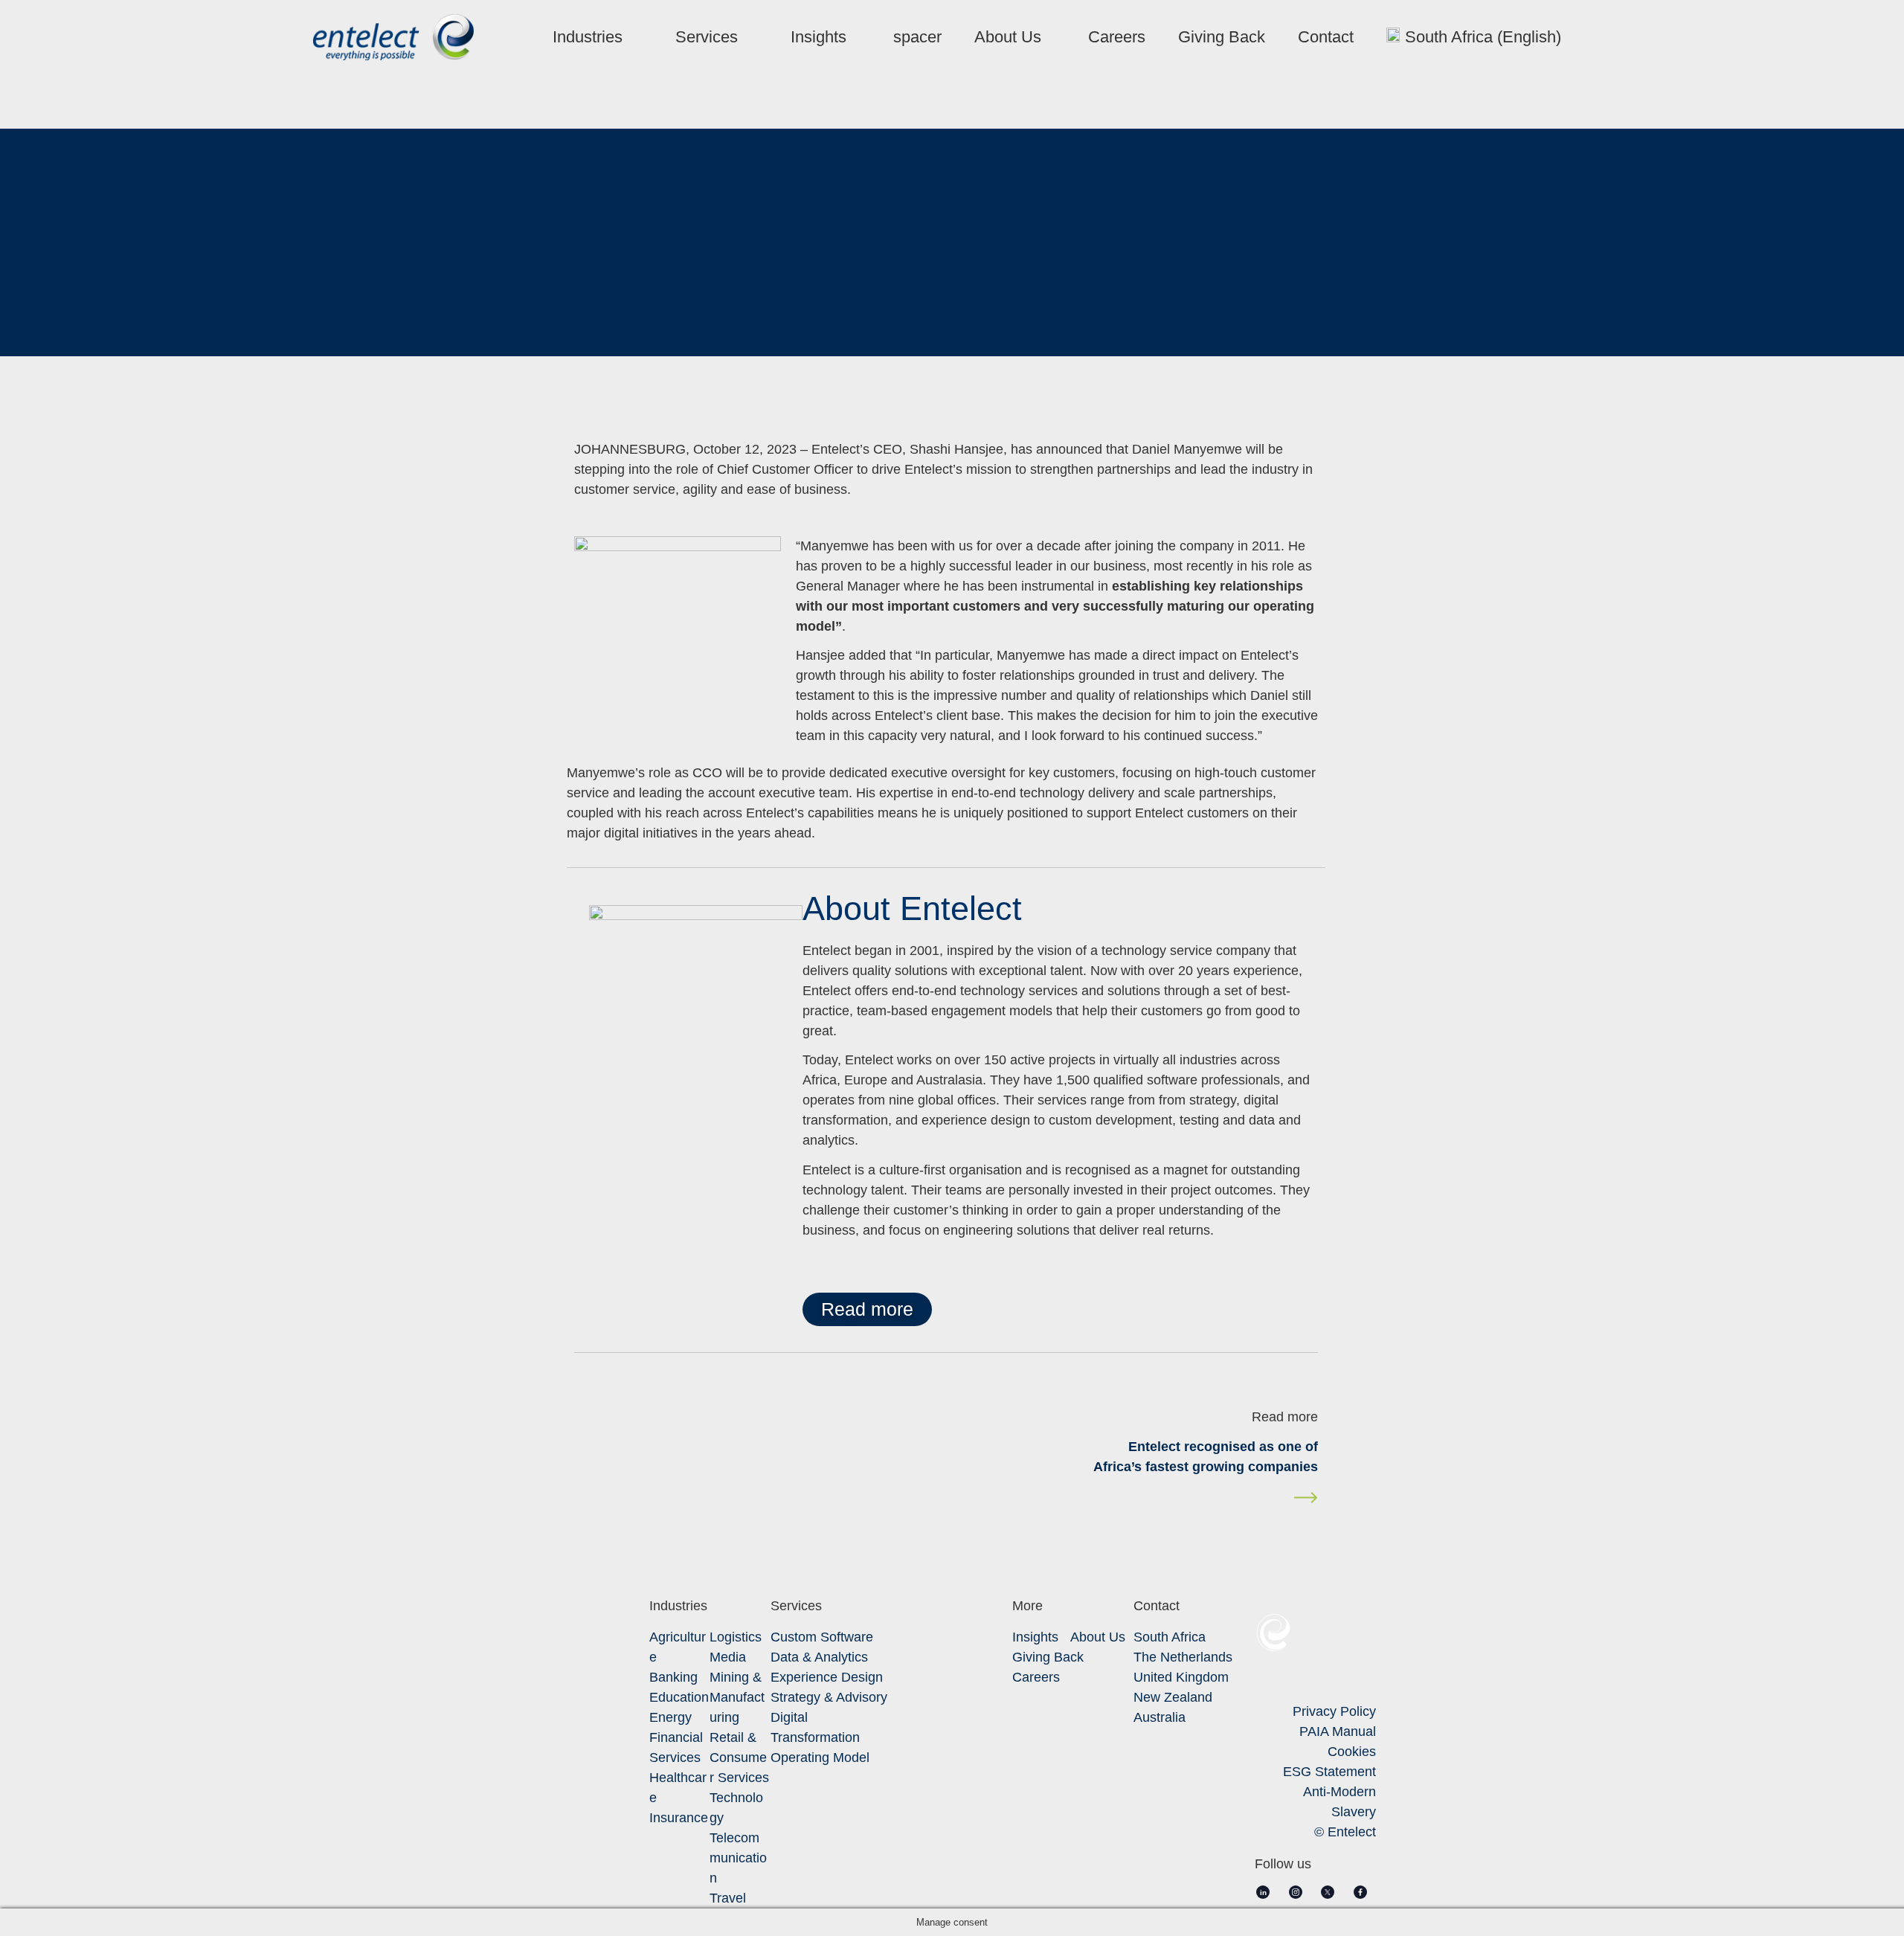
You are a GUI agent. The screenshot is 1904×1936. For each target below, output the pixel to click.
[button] (867, 1309)
